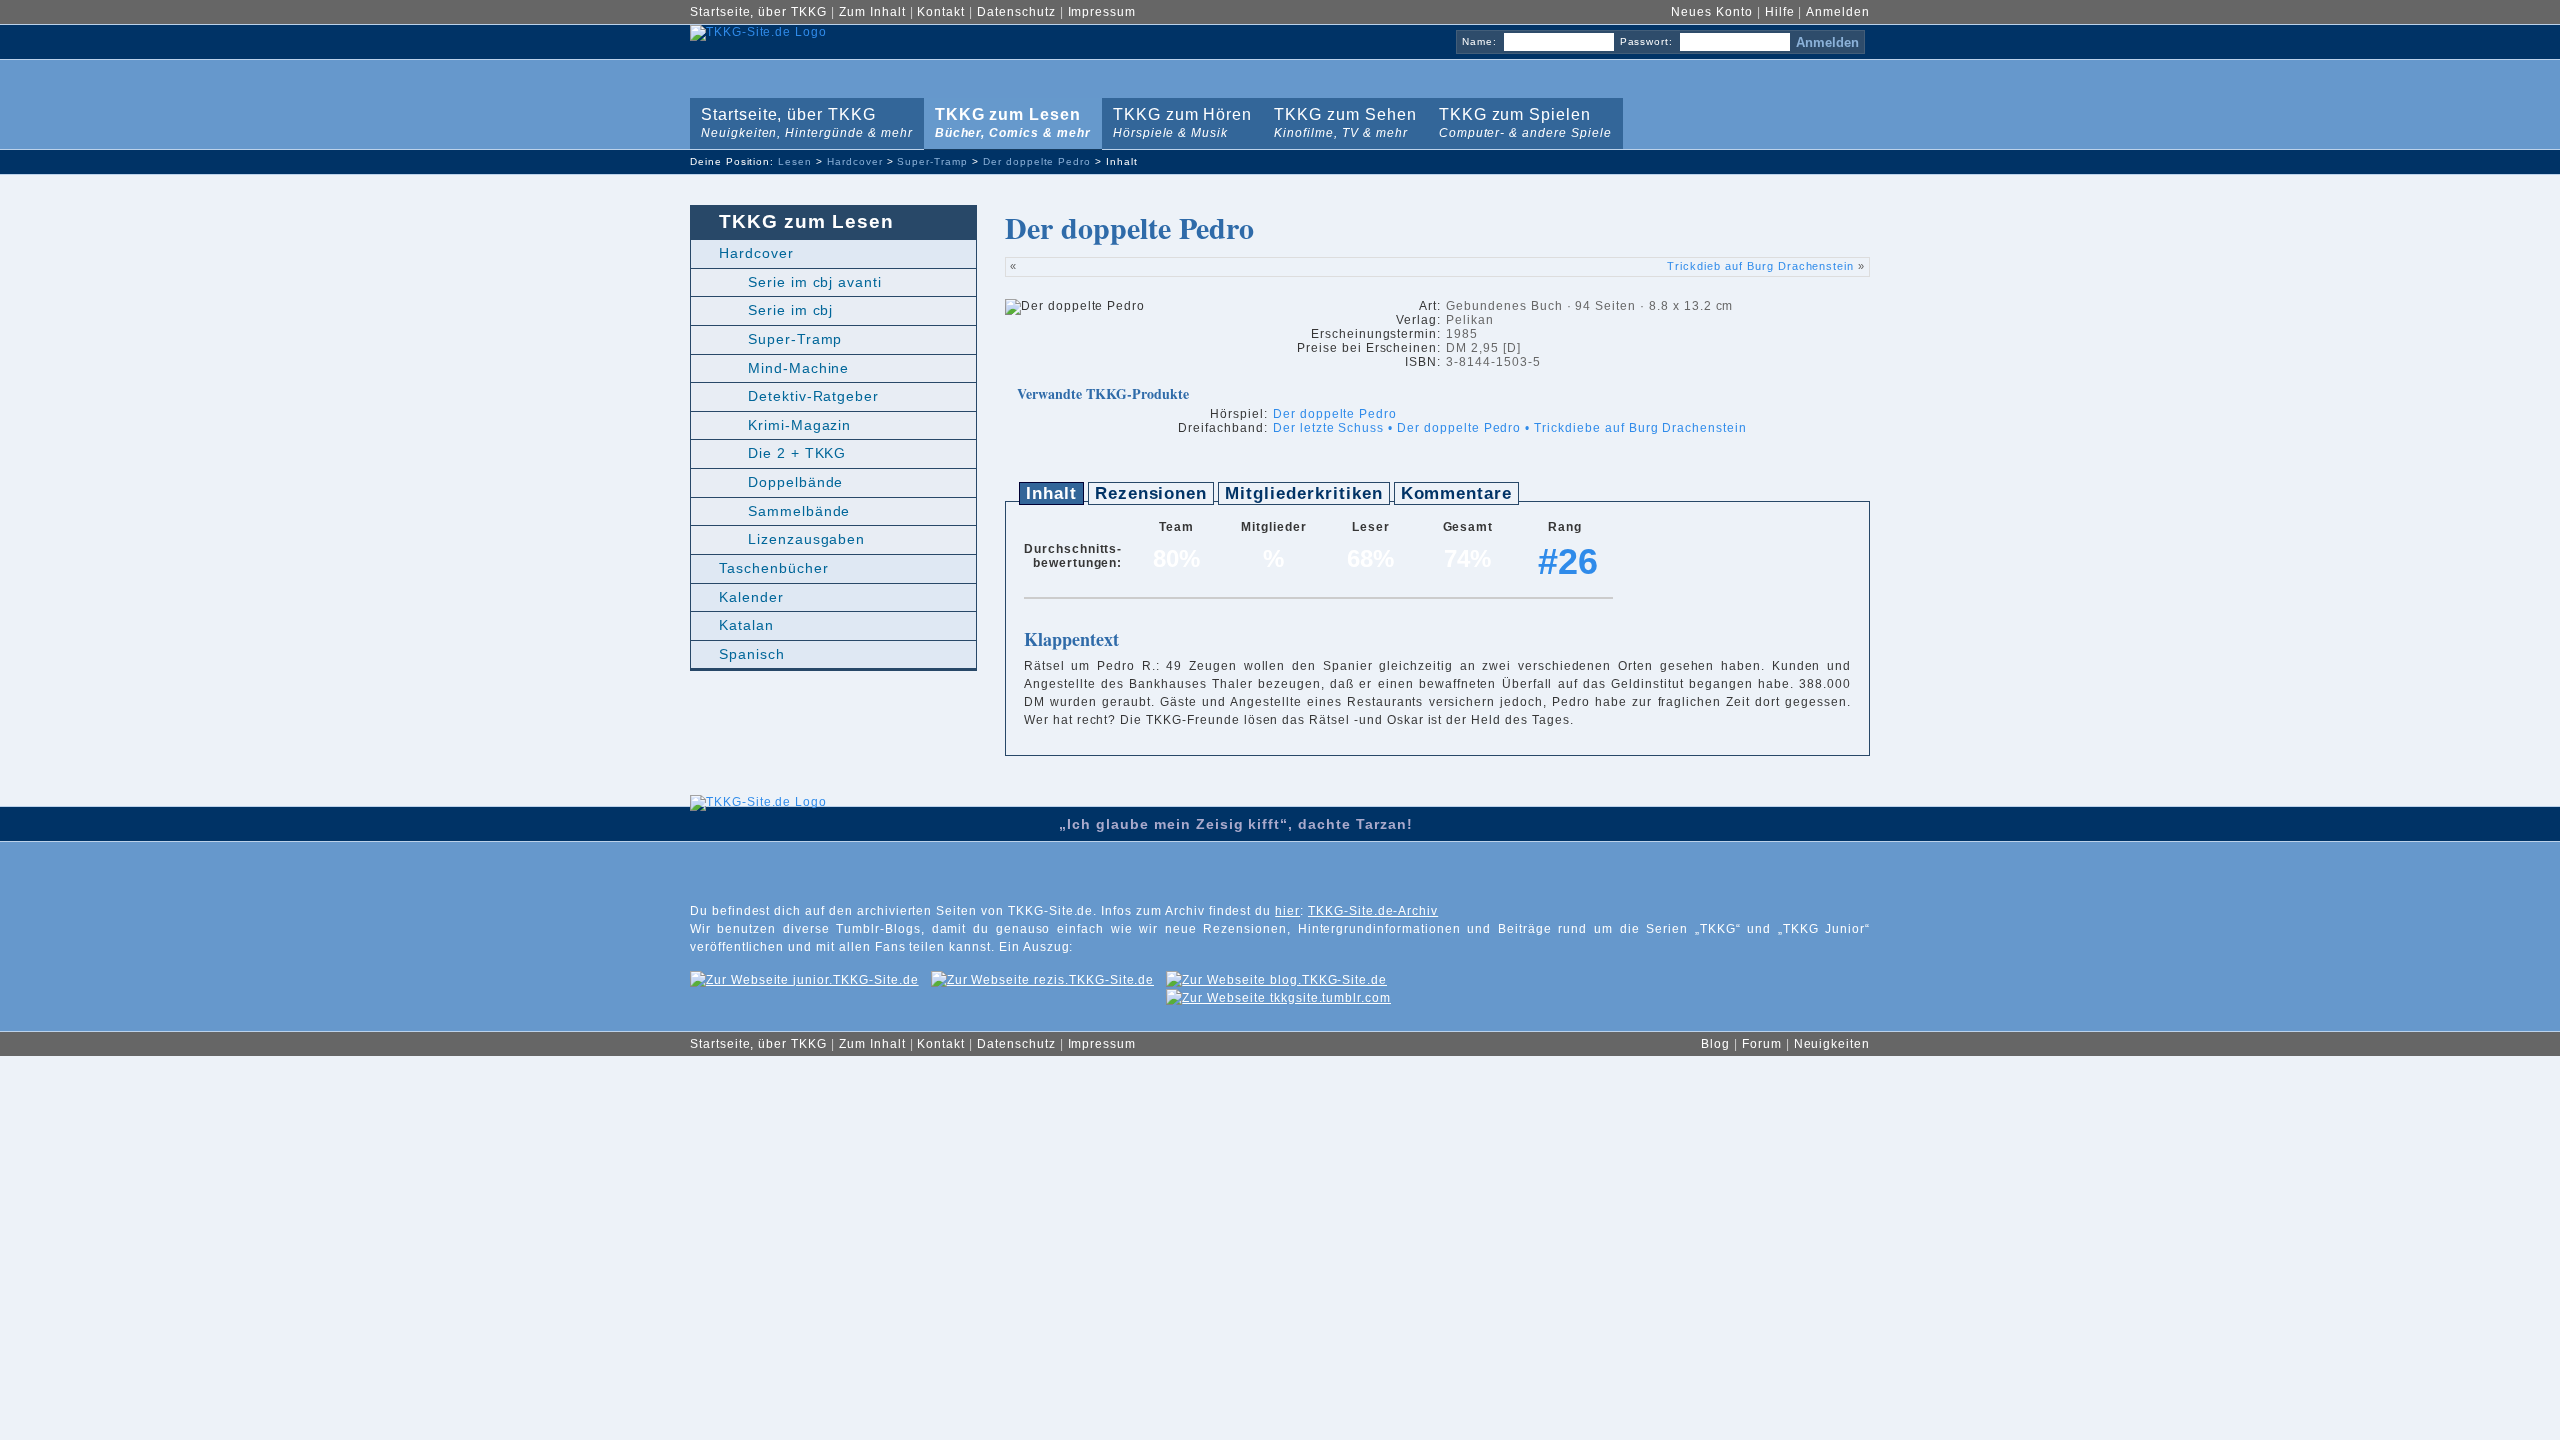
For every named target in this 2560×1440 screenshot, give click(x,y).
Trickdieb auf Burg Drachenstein (1760, 266)
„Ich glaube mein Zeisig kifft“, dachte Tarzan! (1235, 824)
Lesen (795, 161)
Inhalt (1051, 493)
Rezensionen (1151, 493)
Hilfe (1780, 12)
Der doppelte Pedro (1037, 161)
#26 (1568, 561)
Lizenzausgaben (806, 539)
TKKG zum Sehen (1341, 119)
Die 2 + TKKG (797, 453)
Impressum (1102, 12)
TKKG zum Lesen (1009, 119)
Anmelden (1838, 12)
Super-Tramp (932, 161)
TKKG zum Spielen (1521, 119)
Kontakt (941, 12)
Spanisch (752, 654)
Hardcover (855, 161)
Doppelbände (796, 482)
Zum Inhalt (872, 12)
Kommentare (1457, 493)
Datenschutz (1016, 12)
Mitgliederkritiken (1303, 493)
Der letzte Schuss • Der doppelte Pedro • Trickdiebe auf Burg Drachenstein (1510, 428)
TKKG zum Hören (1178, 119)
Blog (1715, 1044)
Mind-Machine (799, 368)
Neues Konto (1712, 12)
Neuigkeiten (1832, 1044)
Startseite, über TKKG (758, 12)
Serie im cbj (791, 310)
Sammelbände (799, 511)
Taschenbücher (773, 568)
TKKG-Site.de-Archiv (1373, 911)
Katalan (746, 625)
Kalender (751, 597)
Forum (1762, 1044)
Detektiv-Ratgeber (813, 396)
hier (1287, 911)
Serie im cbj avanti (815, 282)
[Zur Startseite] (758, 850)
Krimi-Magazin (799, 425)
